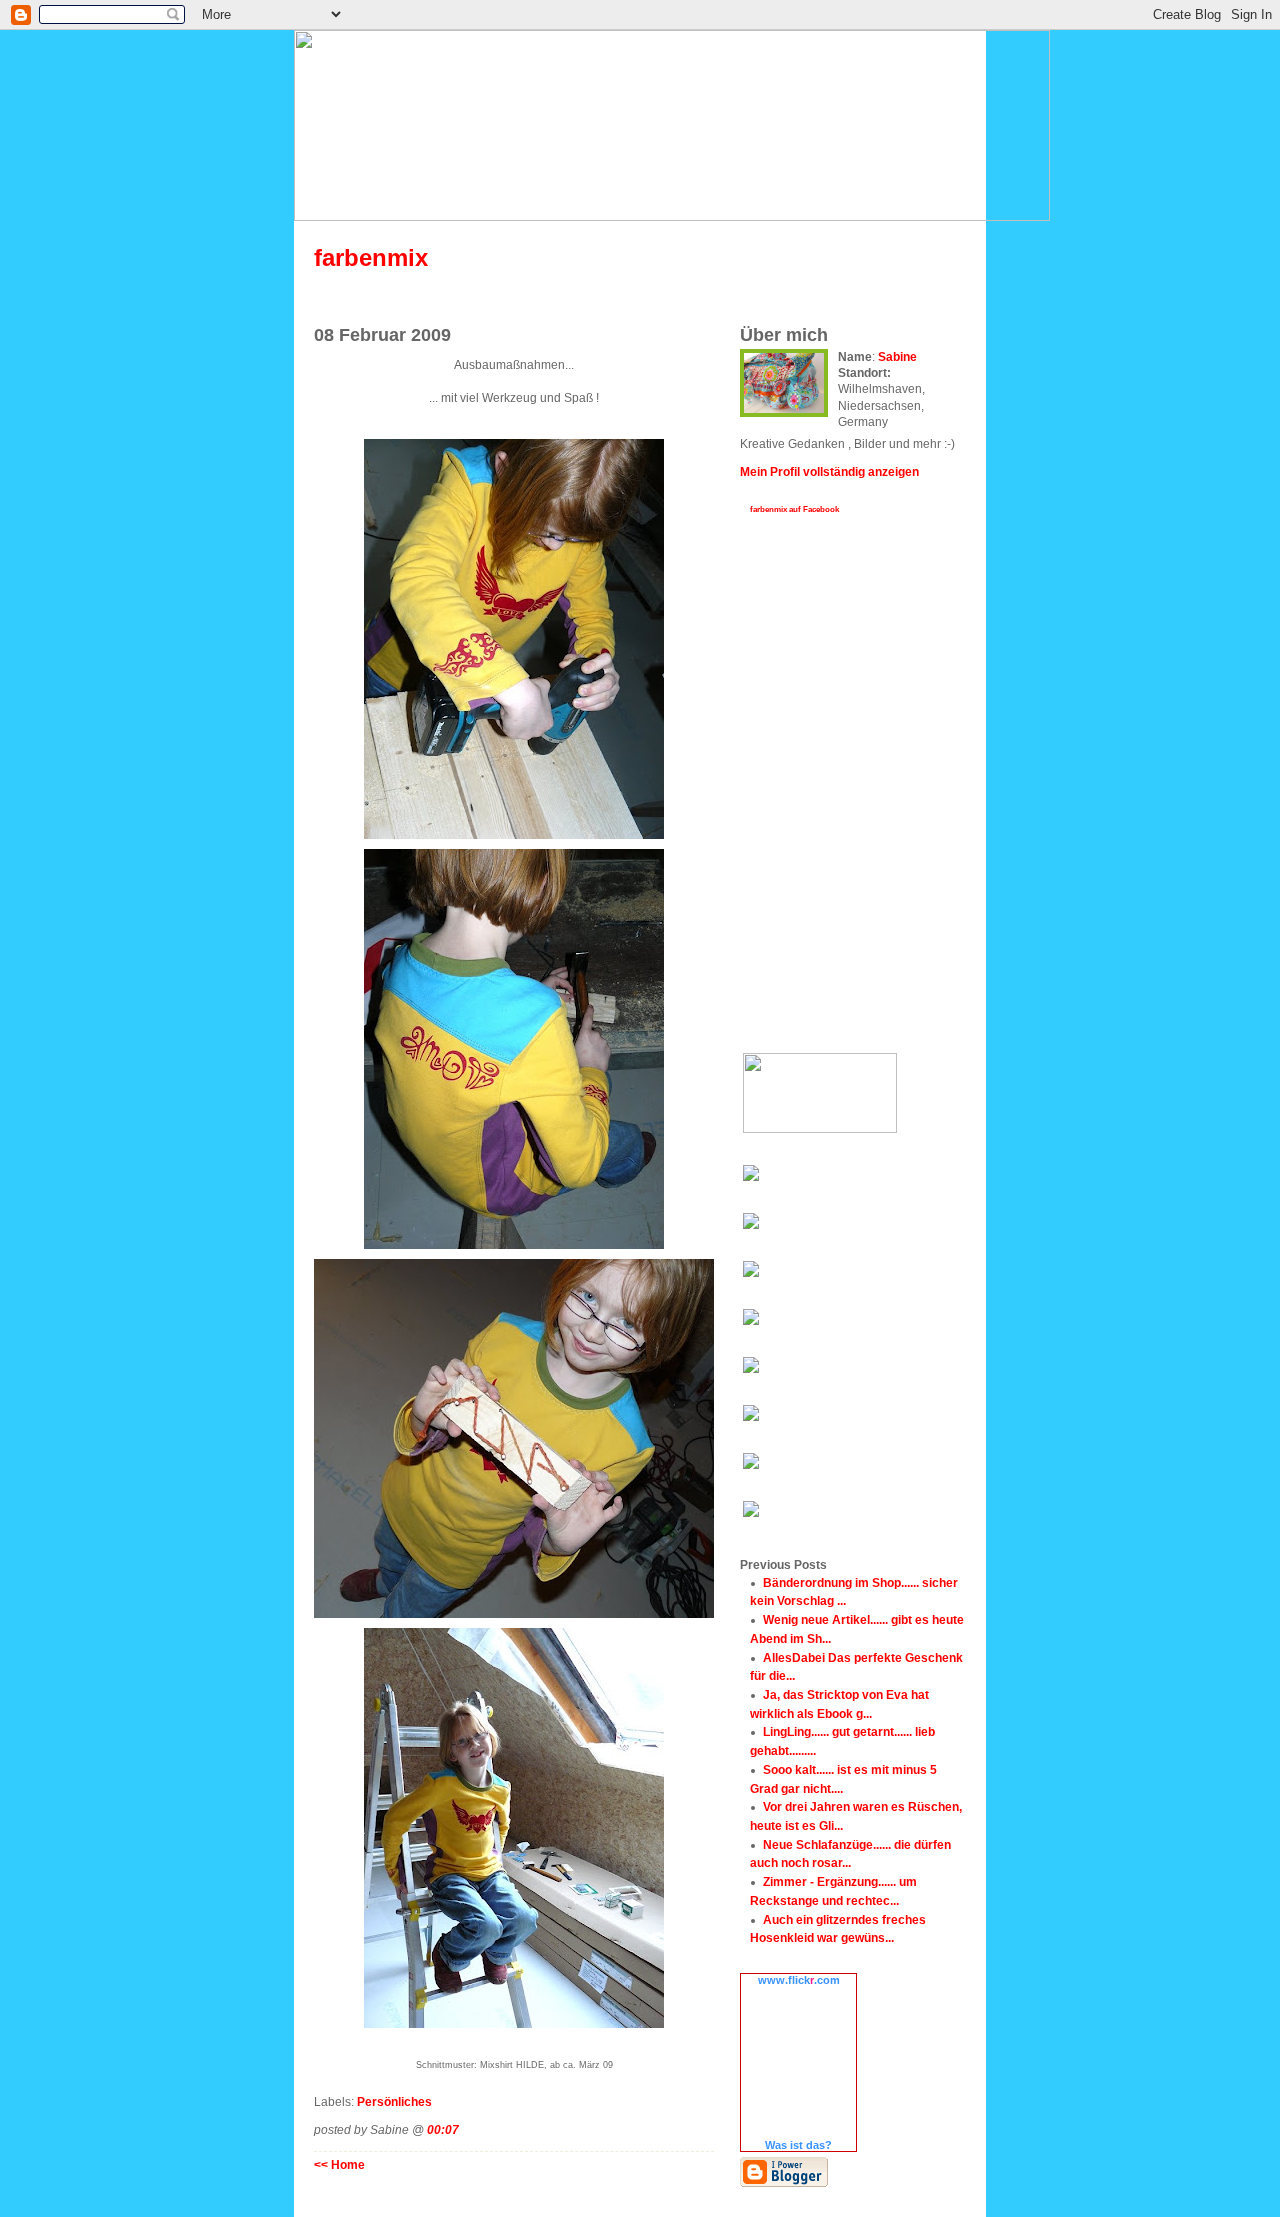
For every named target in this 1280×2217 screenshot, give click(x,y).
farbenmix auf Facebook (794, 509)
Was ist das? (798, 2145)
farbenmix (371, 257)
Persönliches (394, 2101)
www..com (799, 1980)
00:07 (443, 2129)
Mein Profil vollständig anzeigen (829, 471)
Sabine (897, 356)
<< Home (339, 2164)
